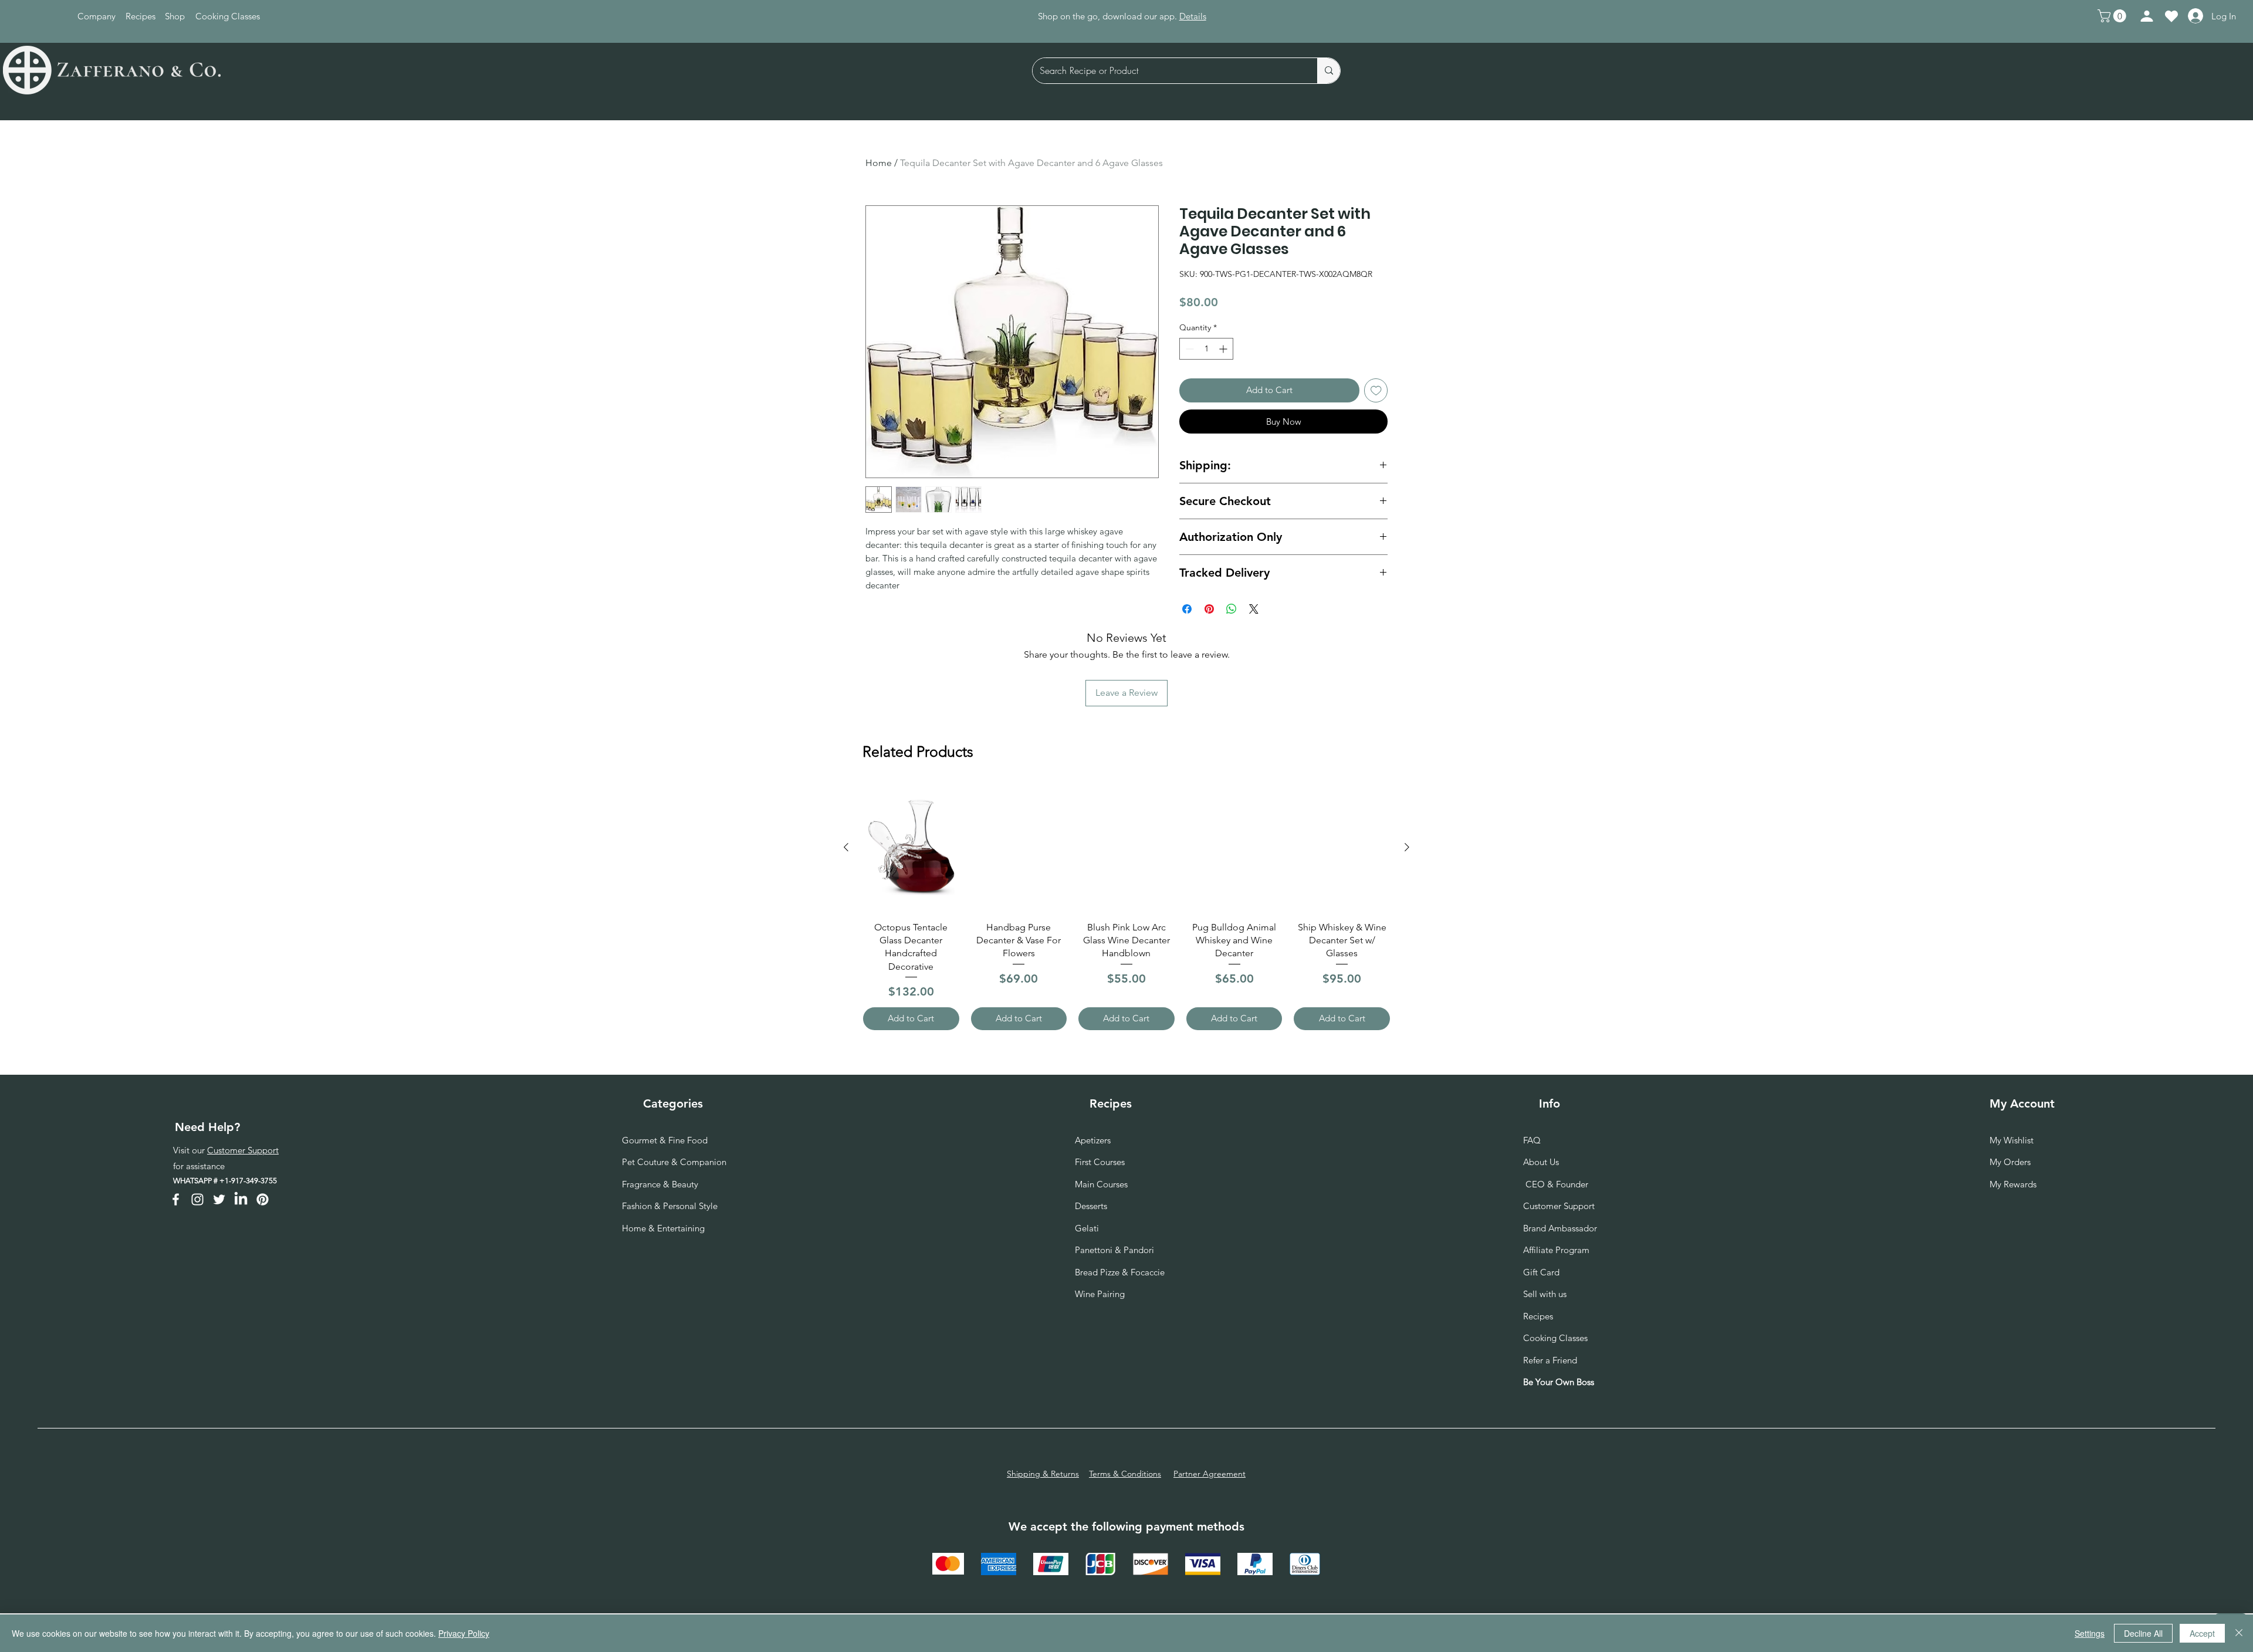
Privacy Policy (464, 1633)
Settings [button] (2090, 1633)
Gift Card (1541, 1272)
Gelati (1087, 1228)
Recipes (1538, 1316)
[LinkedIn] (241, 1199)
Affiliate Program (1556, 1250)
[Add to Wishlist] (1376, 390)
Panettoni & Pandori (1114, 1250)
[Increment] (1224, 349)
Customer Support (243, 1150)
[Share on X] (1254, 609)
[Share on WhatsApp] (1232, 609)
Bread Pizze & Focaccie (1120, 1272)
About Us (1541, 1162)
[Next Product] (1407, 847)
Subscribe (1176, 16)
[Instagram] (197, 1199)
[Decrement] (1188, 349)
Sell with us (1545, 1294)
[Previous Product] (846, 847)
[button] (2113, 16)
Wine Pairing (1100, 1294)
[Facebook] (176, 1199)
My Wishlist (2012, 1140)
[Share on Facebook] (1187, 609)
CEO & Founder (1556, 1184)
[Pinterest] (263, 1199)
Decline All (2143, 1633)
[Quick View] (911, 848)
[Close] (2239, 1633)
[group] (1126, 907)
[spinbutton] (1206, 349)
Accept (2202, 1633)
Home (879, 163)
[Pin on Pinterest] (1209, 609)
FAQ (1532, 1140)
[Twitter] (219, 1199)
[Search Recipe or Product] (1329, 71)
